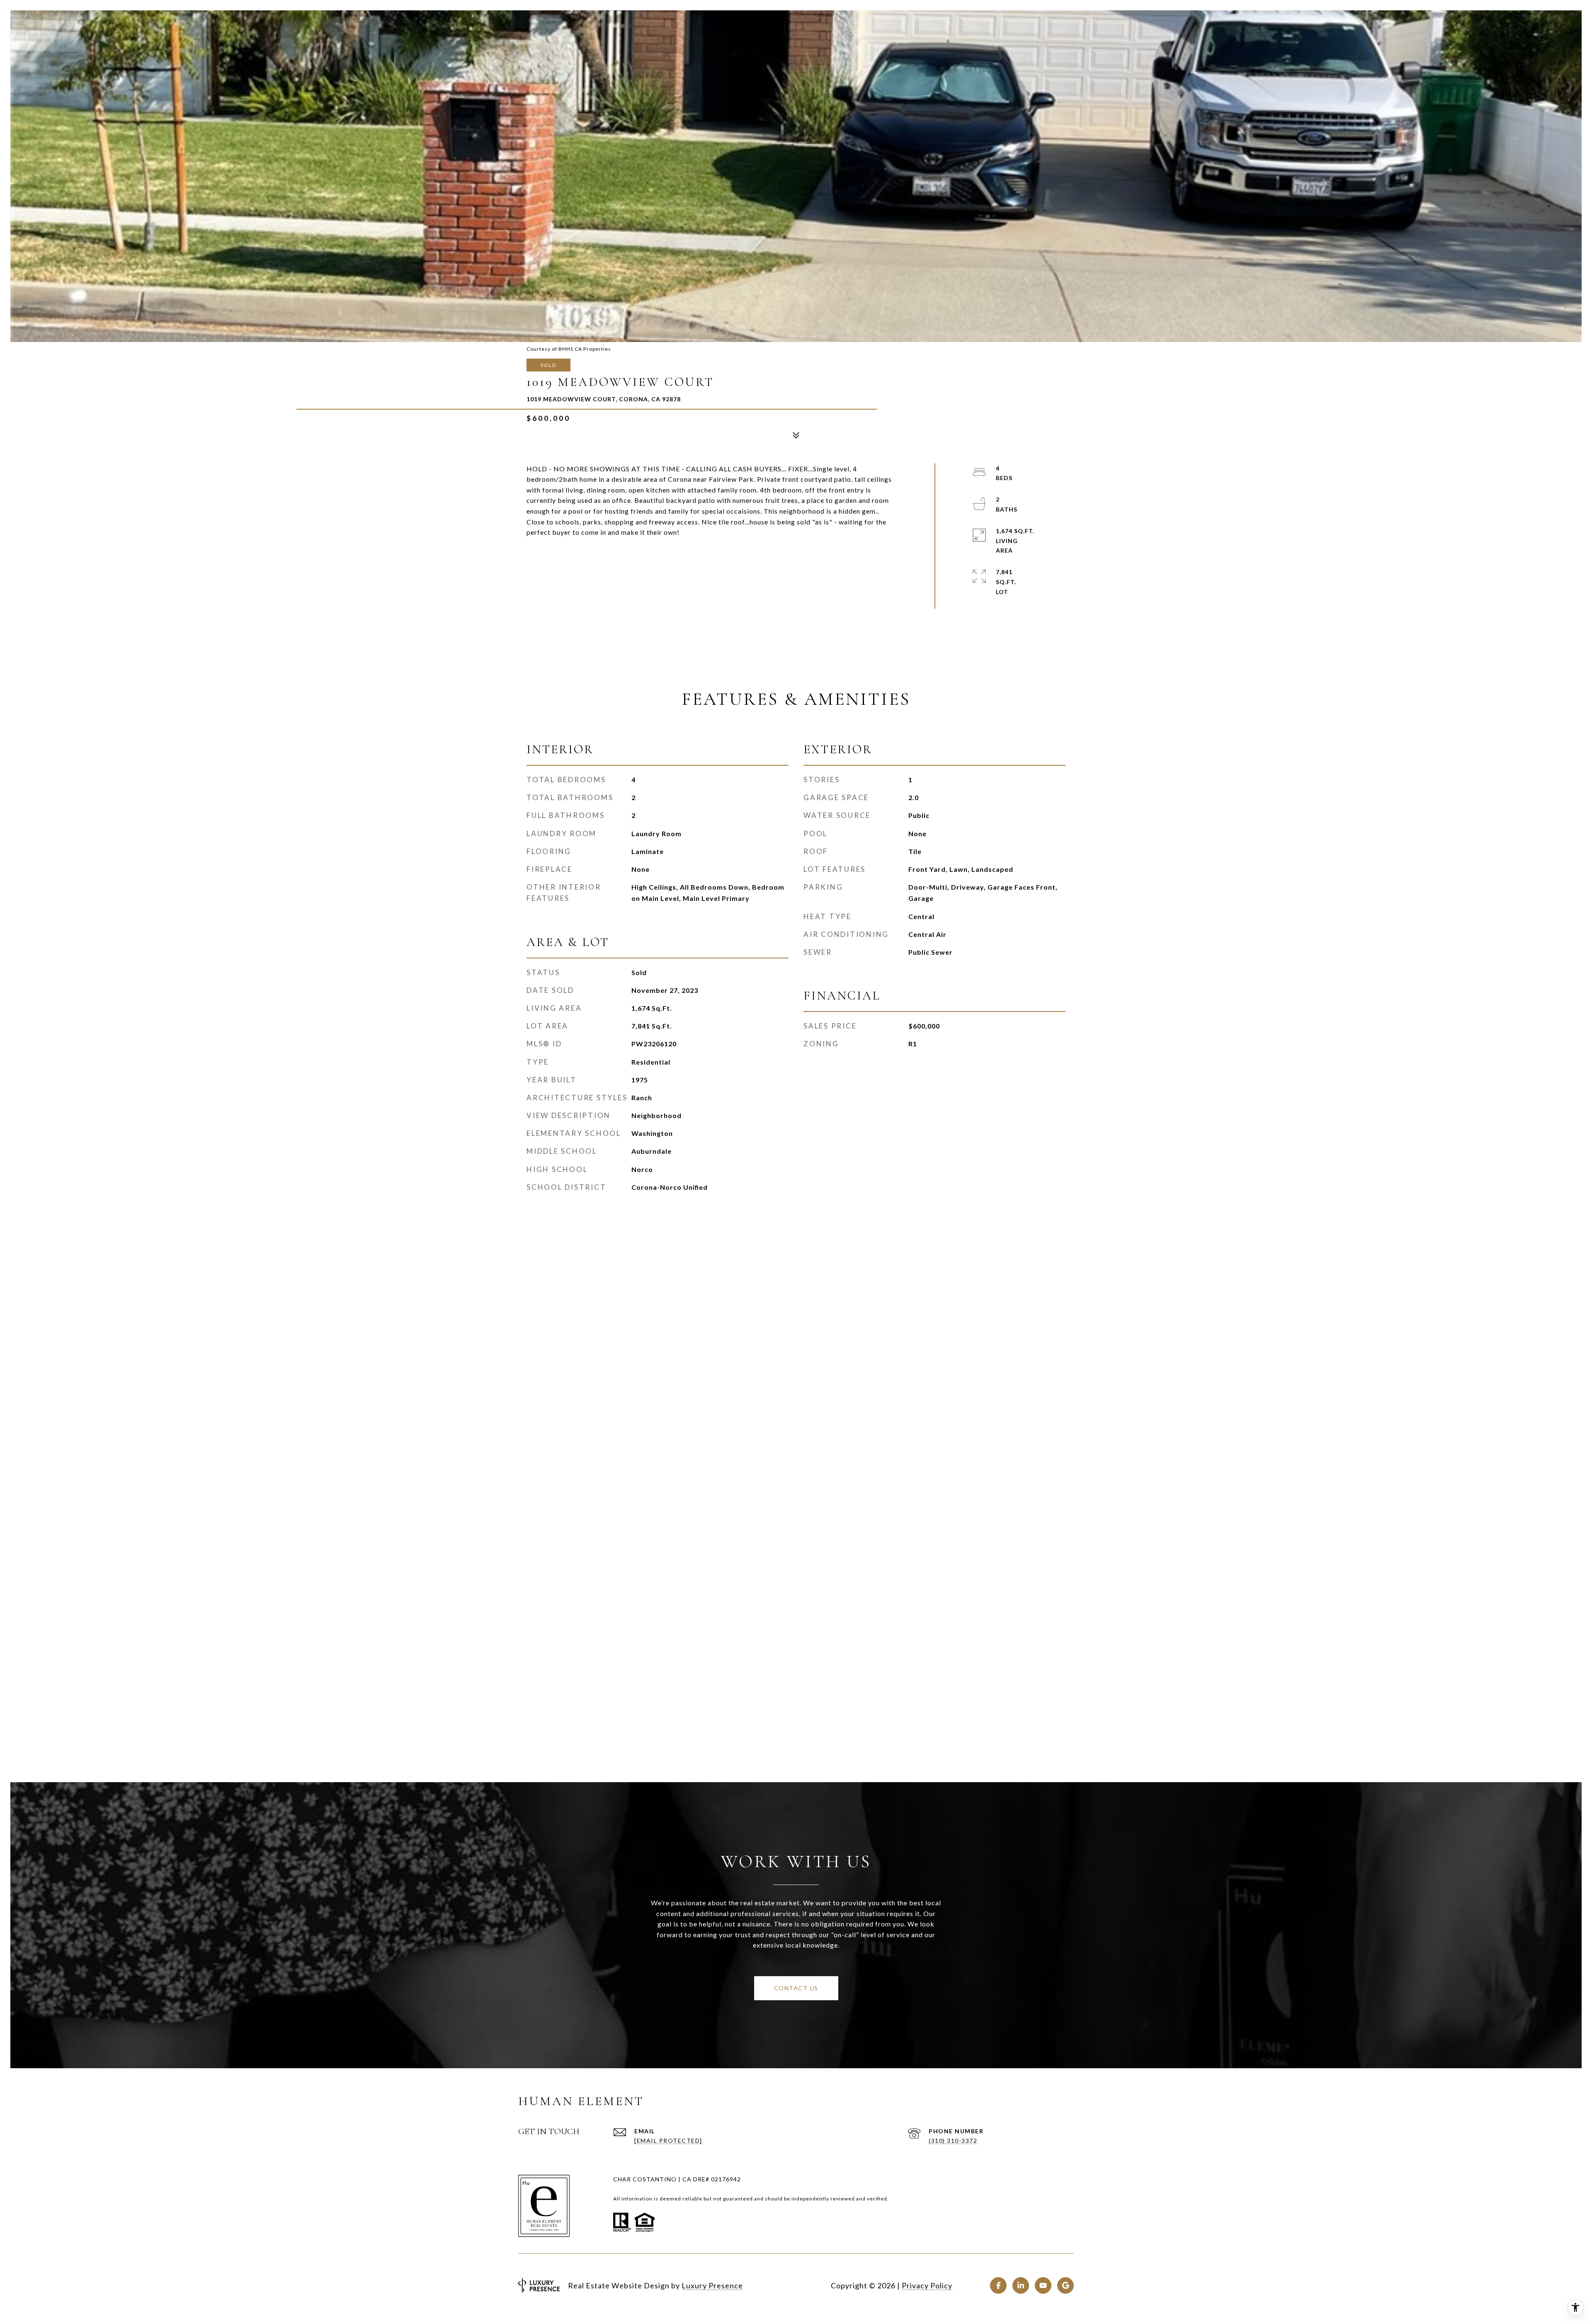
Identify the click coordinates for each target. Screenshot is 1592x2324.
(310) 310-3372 (953, 2141)
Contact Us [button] (796, 1988)
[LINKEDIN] (1021, 2285)
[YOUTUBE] (1043, 2285)
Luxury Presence (712, 2285)
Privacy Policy (927, 2285)
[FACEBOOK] (998, 2285)
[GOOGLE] (1065, 2285)
